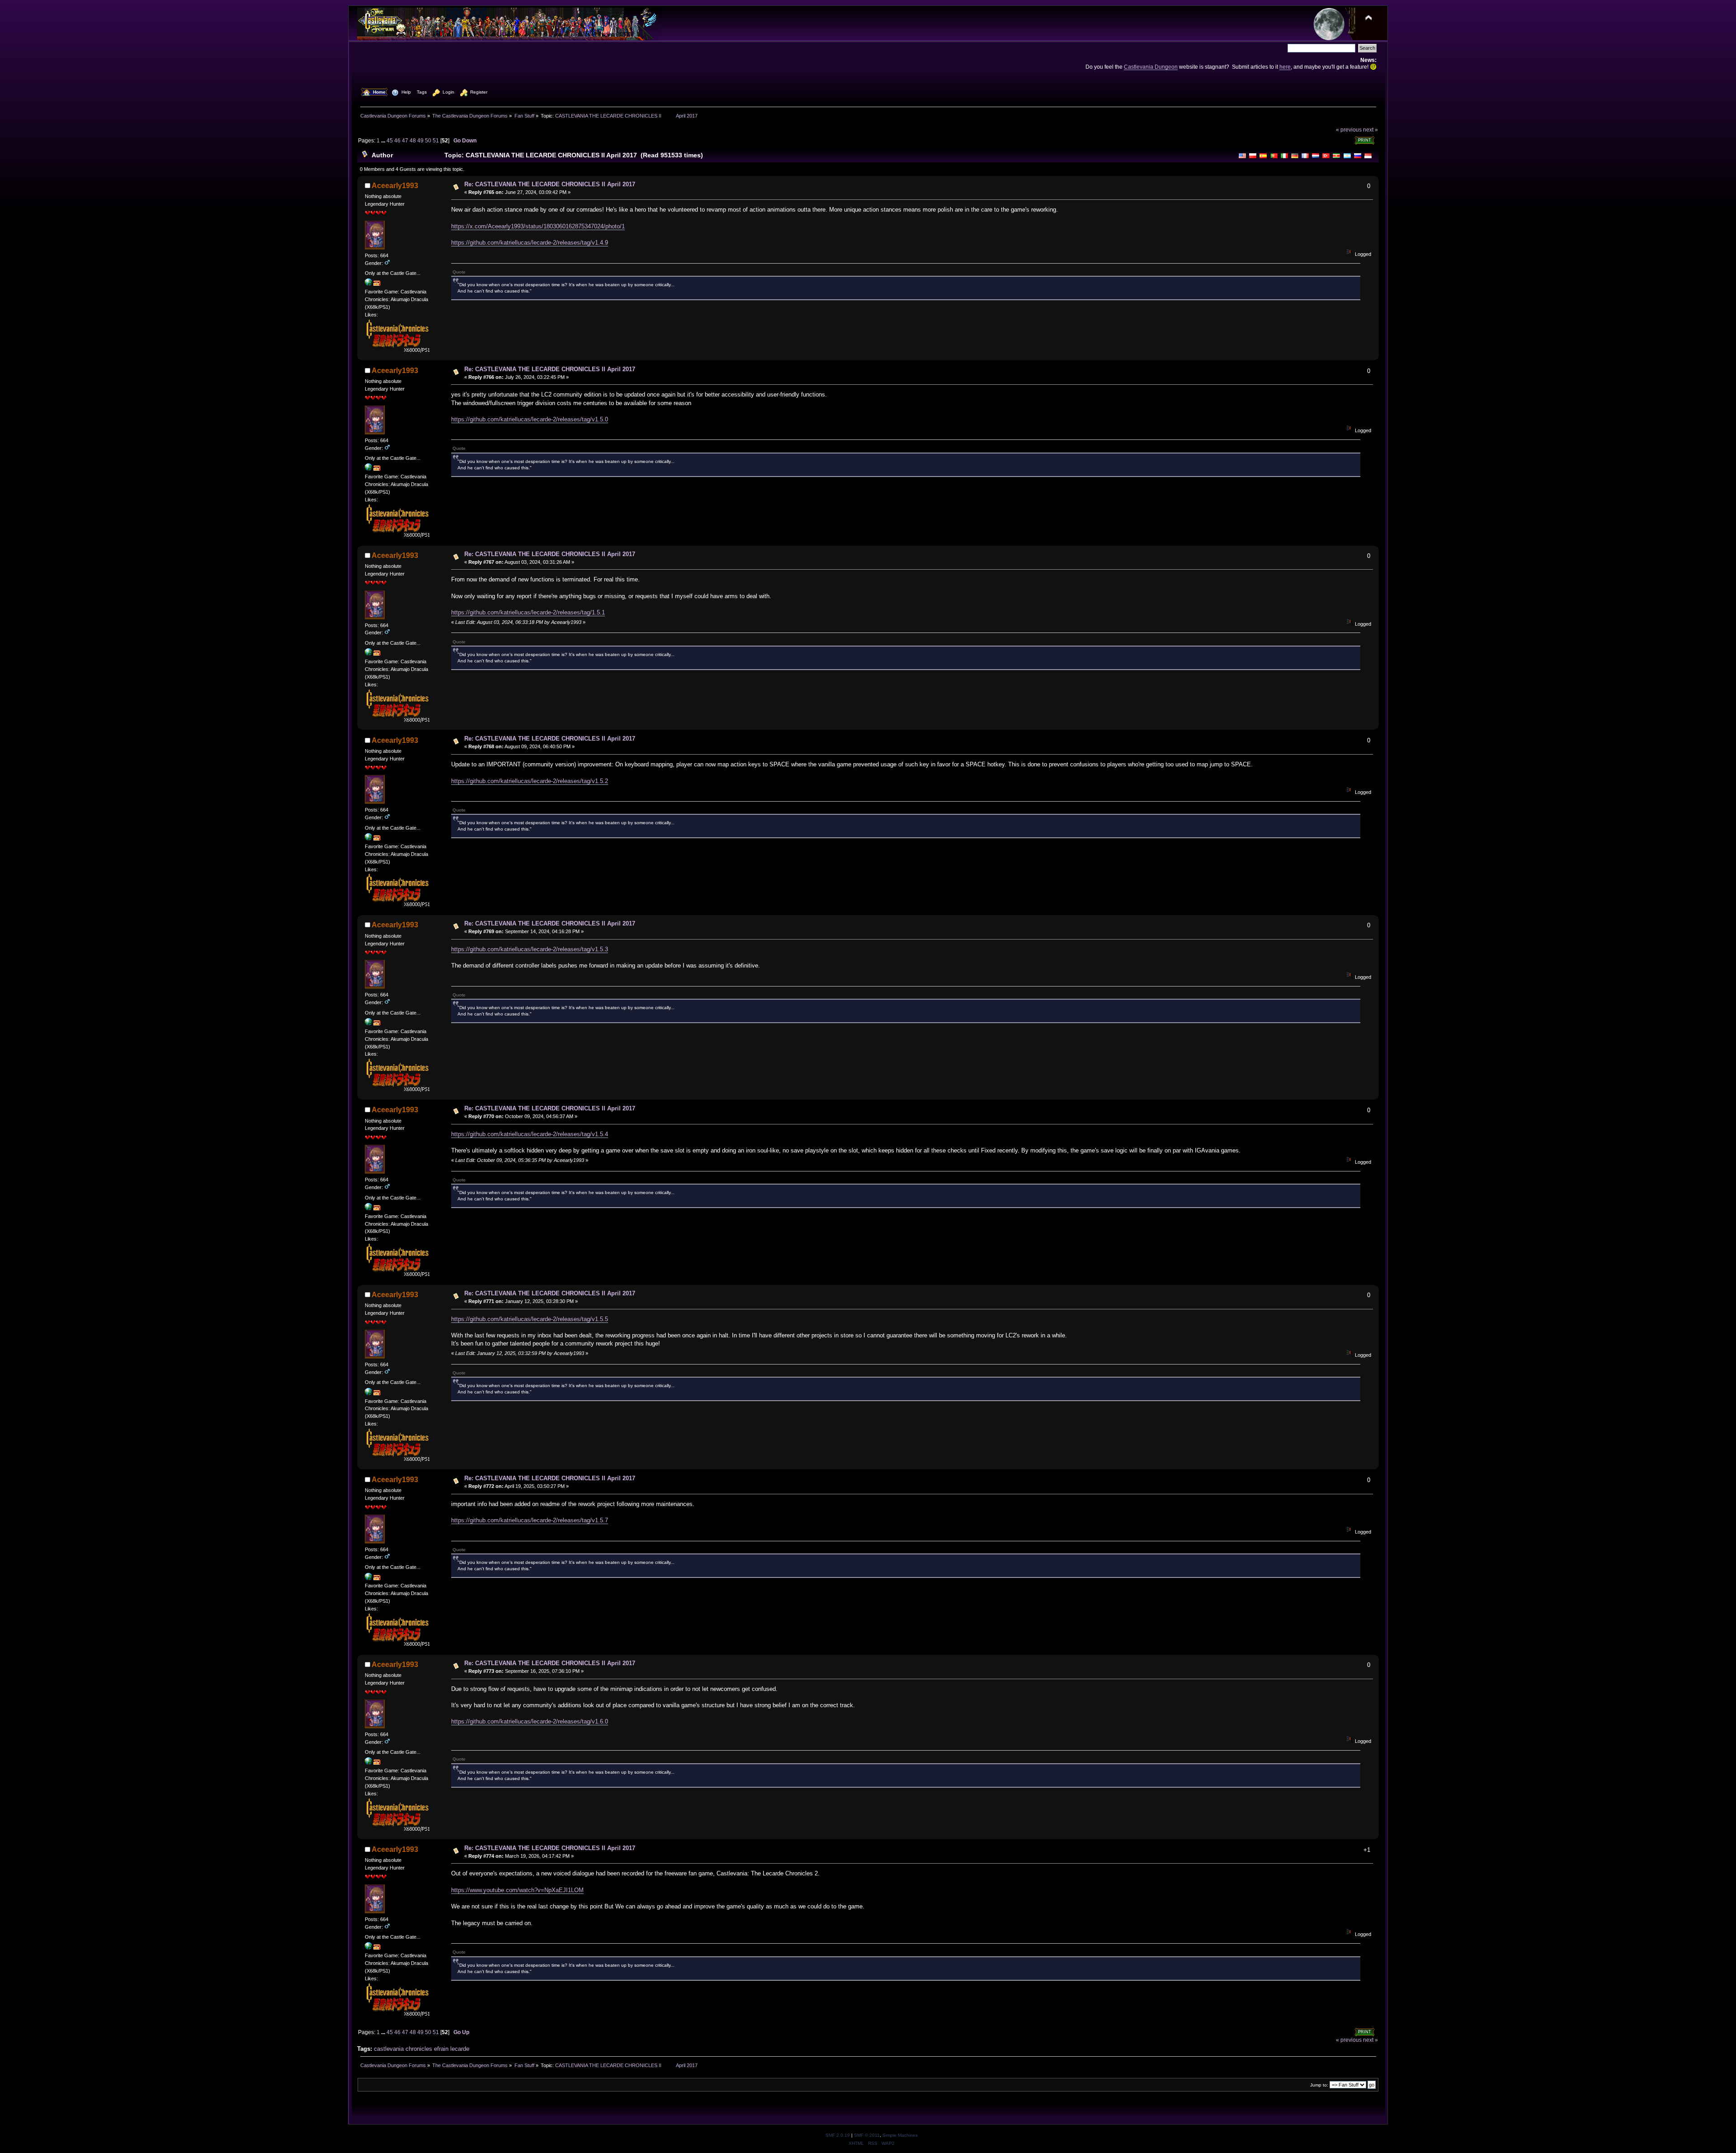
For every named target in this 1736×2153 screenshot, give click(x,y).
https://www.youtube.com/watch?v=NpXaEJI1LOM (517, 1890)
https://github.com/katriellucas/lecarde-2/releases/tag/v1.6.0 (530, 1721)
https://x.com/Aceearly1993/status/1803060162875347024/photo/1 (538, 226)
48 (413, 140)
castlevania (389, 2049)
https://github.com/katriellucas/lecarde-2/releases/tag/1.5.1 (528, 612)
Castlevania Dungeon (1151, 67)
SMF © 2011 (867, 2135)
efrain (441, 2049)
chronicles (419, 2049)
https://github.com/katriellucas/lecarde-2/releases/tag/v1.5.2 (530, 781)
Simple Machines (900, 2135)
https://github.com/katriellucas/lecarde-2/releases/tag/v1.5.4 (530, 1134)
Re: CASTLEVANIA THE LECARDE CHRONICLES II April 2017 (550, 184)
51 (436, 140)
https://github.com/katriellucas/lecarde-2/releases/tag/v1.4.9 (530, 243)
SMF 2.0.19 (838, 2135)
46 (397, 140)
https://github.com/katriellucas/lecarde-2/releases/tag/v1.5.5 (530, 1319)
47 (405, 140)
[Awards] (377, 284)
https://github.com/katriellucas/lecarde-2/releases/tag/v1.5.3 (530, 949)
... (384, 140)
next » (1370, 130)
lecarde (460, 2049)
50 (428, 140)
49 (420, 140)
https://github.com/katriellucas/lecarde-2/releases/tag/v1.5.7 (530, 1520)
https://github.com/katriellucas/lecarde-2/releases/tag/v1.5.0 (530, 419)
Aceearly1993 (395, 186)
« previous (1349, 130)
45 (390, 140)
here (1285, 67)
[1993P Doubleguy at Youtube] (368, 284)
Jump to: (1319, 2085)
